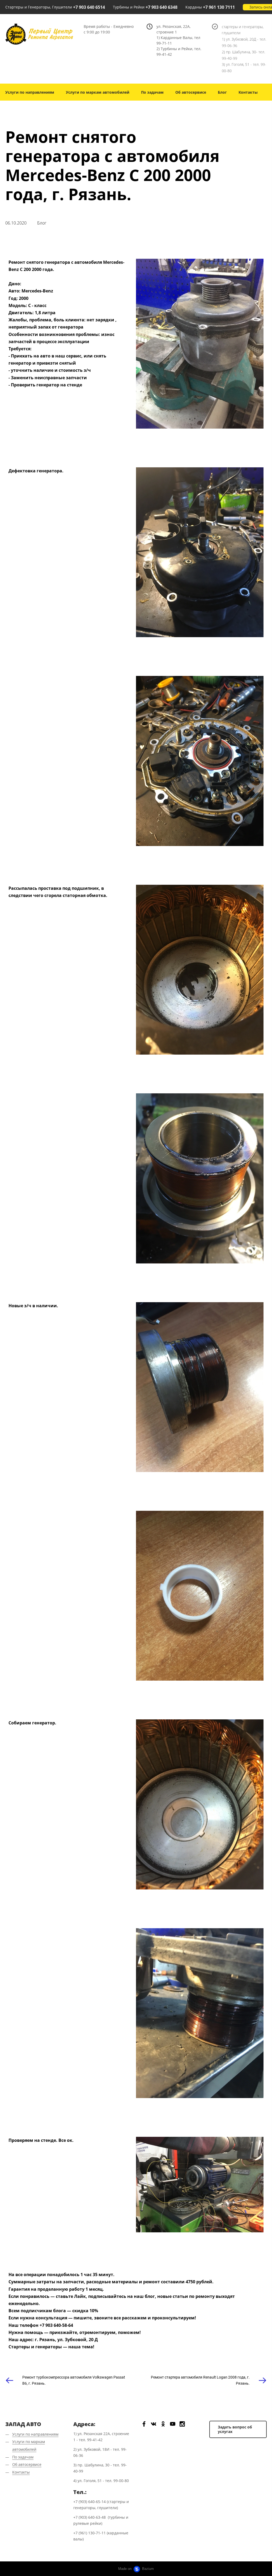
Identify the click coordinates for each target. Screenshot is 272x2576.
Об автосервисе (191, 92)
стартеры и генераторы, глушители (243, 30)
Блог (222, 92)
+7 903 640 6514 (89, 7)
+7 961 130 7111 (219, 7)
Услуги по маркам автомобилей (98, 92)
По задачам (152, 92)
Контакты (248, 92)
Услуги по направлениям (30, 92)
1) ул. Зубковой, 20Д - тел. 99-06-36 (244, 42)
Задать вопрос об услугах (235, 2429)
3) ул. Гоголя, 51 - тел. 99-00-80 (244, 68)
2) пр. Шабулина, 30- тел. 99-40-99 (243, 55)
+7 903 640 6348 (161, 7)
